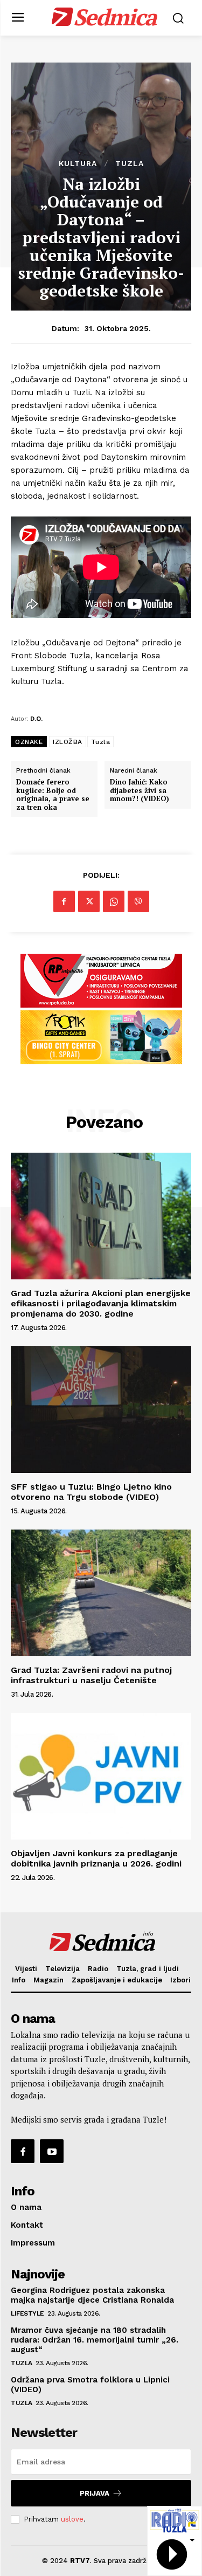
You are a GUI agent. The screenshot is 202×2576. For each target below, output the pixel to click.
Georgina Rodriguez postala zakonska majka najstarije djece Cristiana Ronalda (92, 2295)
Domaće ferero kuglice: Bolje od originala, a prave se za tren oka (53, 795)
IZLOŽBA (68, 742)
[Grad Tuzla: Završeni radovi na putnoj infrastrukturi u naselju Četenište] (101, 1593)
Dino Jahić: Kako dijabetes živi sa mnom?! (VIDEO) (140, 791)
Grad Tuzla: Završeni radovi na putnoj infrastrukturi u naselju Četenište (91, 1675)
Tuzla (130, 163)
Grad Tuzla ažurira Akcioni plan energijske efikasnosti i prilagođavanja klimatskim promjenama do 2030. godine (101, 1303)
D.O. (36, 718)
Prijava (95, 2493)
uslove (72, 2519)
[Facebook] (64, 901)
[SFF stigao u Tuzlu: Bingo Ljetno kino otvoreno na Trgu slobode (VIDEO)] (101, 1410)
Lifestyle (27, 2313)
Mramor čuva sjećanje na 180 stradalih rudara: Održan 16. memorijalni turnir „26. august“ (95, 2340)
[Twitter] (89, 901)
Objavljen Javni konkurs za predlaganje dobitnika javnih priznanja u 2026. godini (96, 1858)
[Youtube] (52, 2151)
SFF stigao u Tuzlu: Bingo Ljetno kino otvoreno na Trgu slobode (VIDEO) (91, 1492)
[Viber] (138, 901)
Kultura (78, 163)
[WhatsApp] (114, 901)
